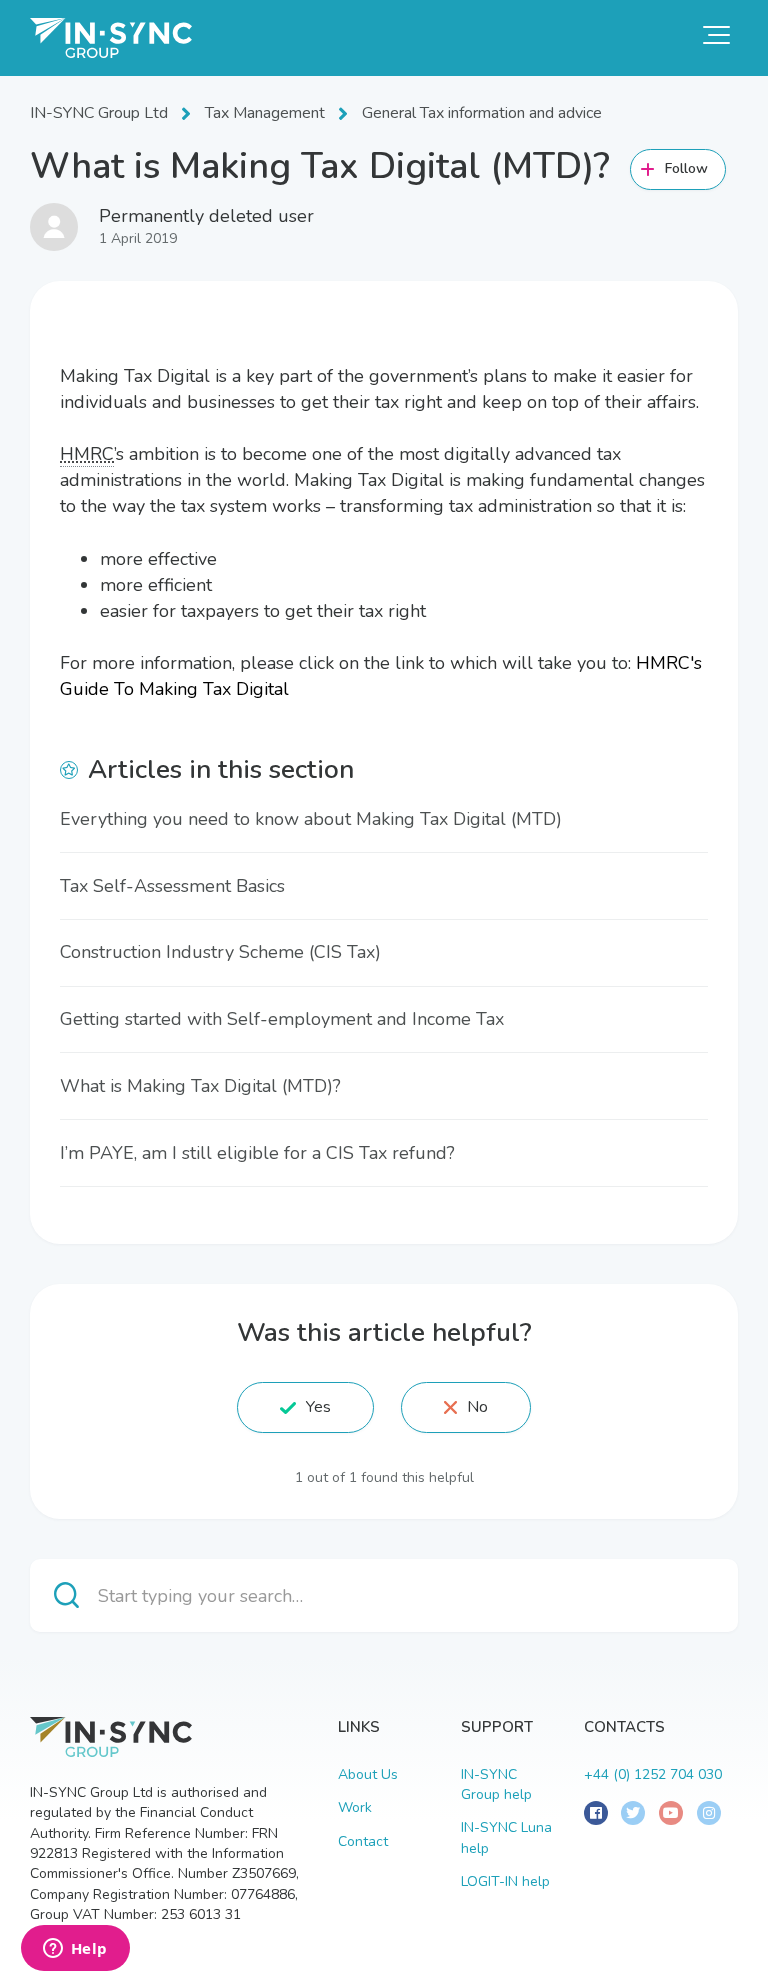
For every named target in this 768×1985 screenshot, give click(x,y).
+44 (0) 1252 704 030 (653, 1774)
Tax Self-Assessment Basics (172, 886)
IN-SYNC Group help (496, 1784)
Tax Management (265, 113)
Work (355, 1807)
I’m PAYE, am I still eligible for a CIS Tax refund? (257, 1153)
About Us (368, 1774)
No (477, 1407)
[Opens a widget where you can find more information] (75, 1950)
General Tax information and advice (482, 113)
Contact (363, 1841)
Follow (687, 168)
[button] (716, 35)
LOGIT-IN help (505, 1881)
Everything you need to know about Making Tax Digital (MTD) (311, 819)
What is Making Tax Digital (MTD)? (200, 1086)
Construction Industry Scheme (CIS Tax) (220, 952)
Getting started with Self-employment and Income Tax (282, 1019)
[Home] (111, 38)
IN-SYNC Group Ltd (99, 113)
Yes (318, 1407)
